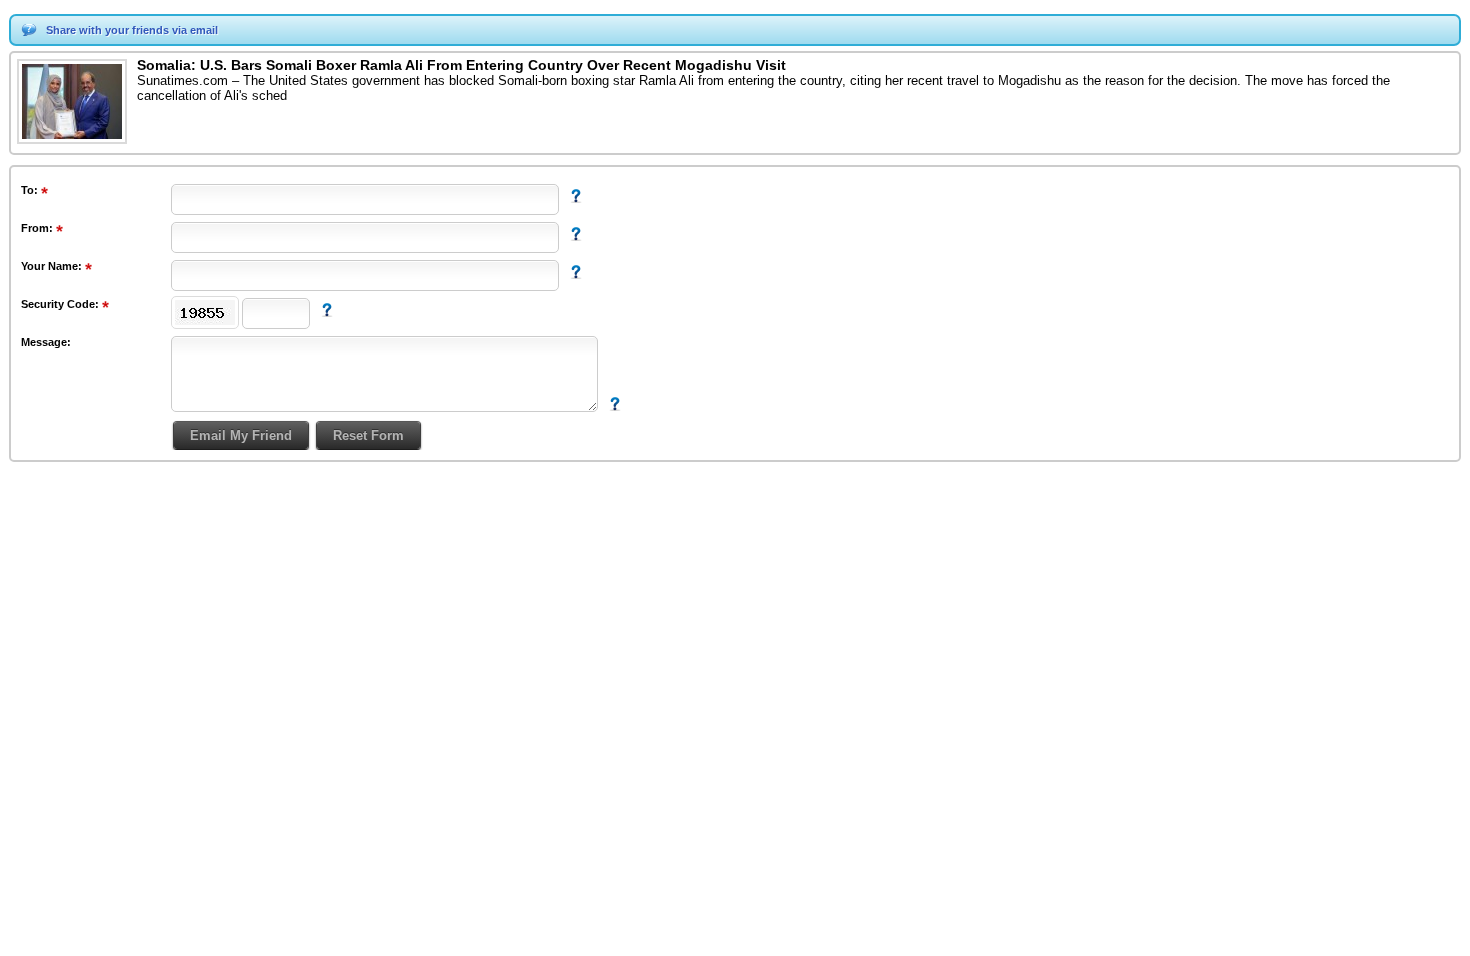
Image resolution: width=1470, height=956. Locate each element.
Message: (46, 342)
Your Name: (53, 266)
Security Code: (61, 304)
